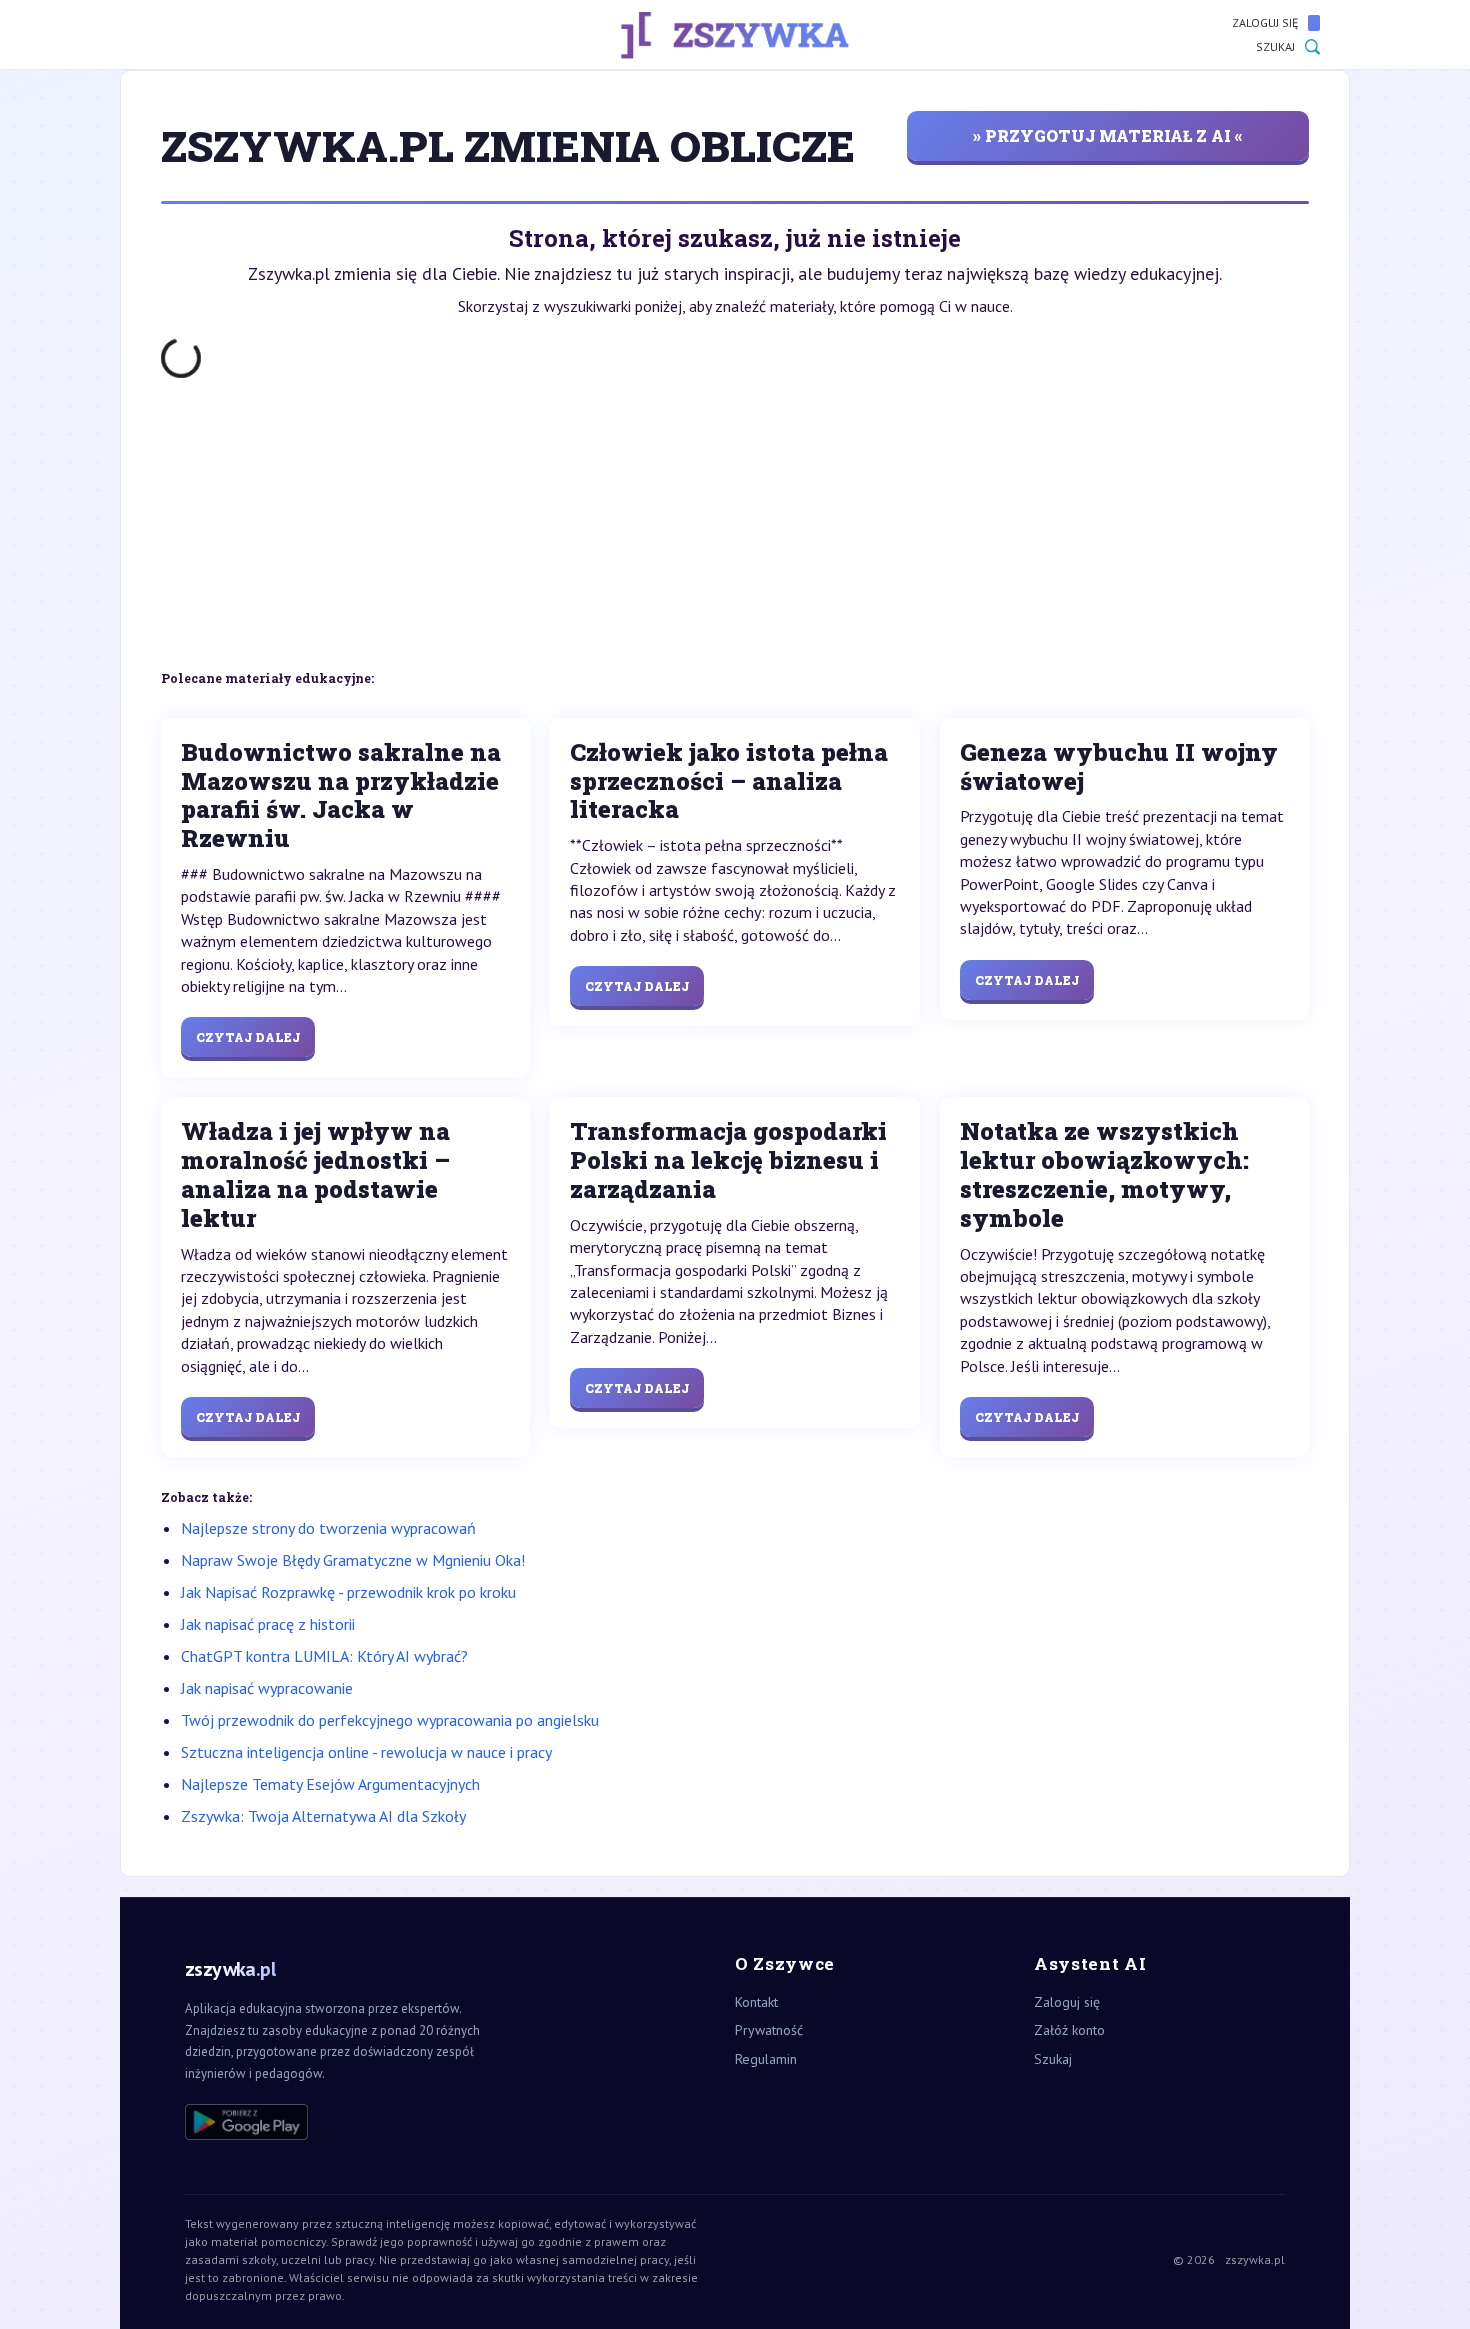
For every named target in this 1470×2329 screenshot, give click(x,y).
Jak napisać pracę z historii (268, 1624)
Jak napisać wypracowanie (267, 1688)
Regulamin (766, 2059)
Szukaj (1275, 46)
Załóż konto (1069, 2030)
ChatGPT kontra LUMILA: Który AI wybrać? (324, 1656)
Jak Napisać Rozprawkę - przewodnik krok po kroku (348, 1592)
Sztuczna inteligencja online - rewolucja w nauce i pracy (366, 1752)
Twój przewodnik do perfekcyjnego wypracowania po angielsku (390, 1720)
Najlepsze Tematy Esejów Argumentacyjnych (330, 1784)
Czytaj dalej (248, 1037)
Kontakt (756, 2002)
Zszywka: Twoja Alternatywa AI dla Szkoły (323, 1816)
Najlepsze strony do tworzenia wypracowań (328, 1528)
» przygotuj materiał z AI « (1108, 135)
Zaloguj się (1265, 22)
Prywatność (769, 2030)
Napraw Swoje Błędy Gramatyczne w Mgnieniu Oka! (353, 1560)
